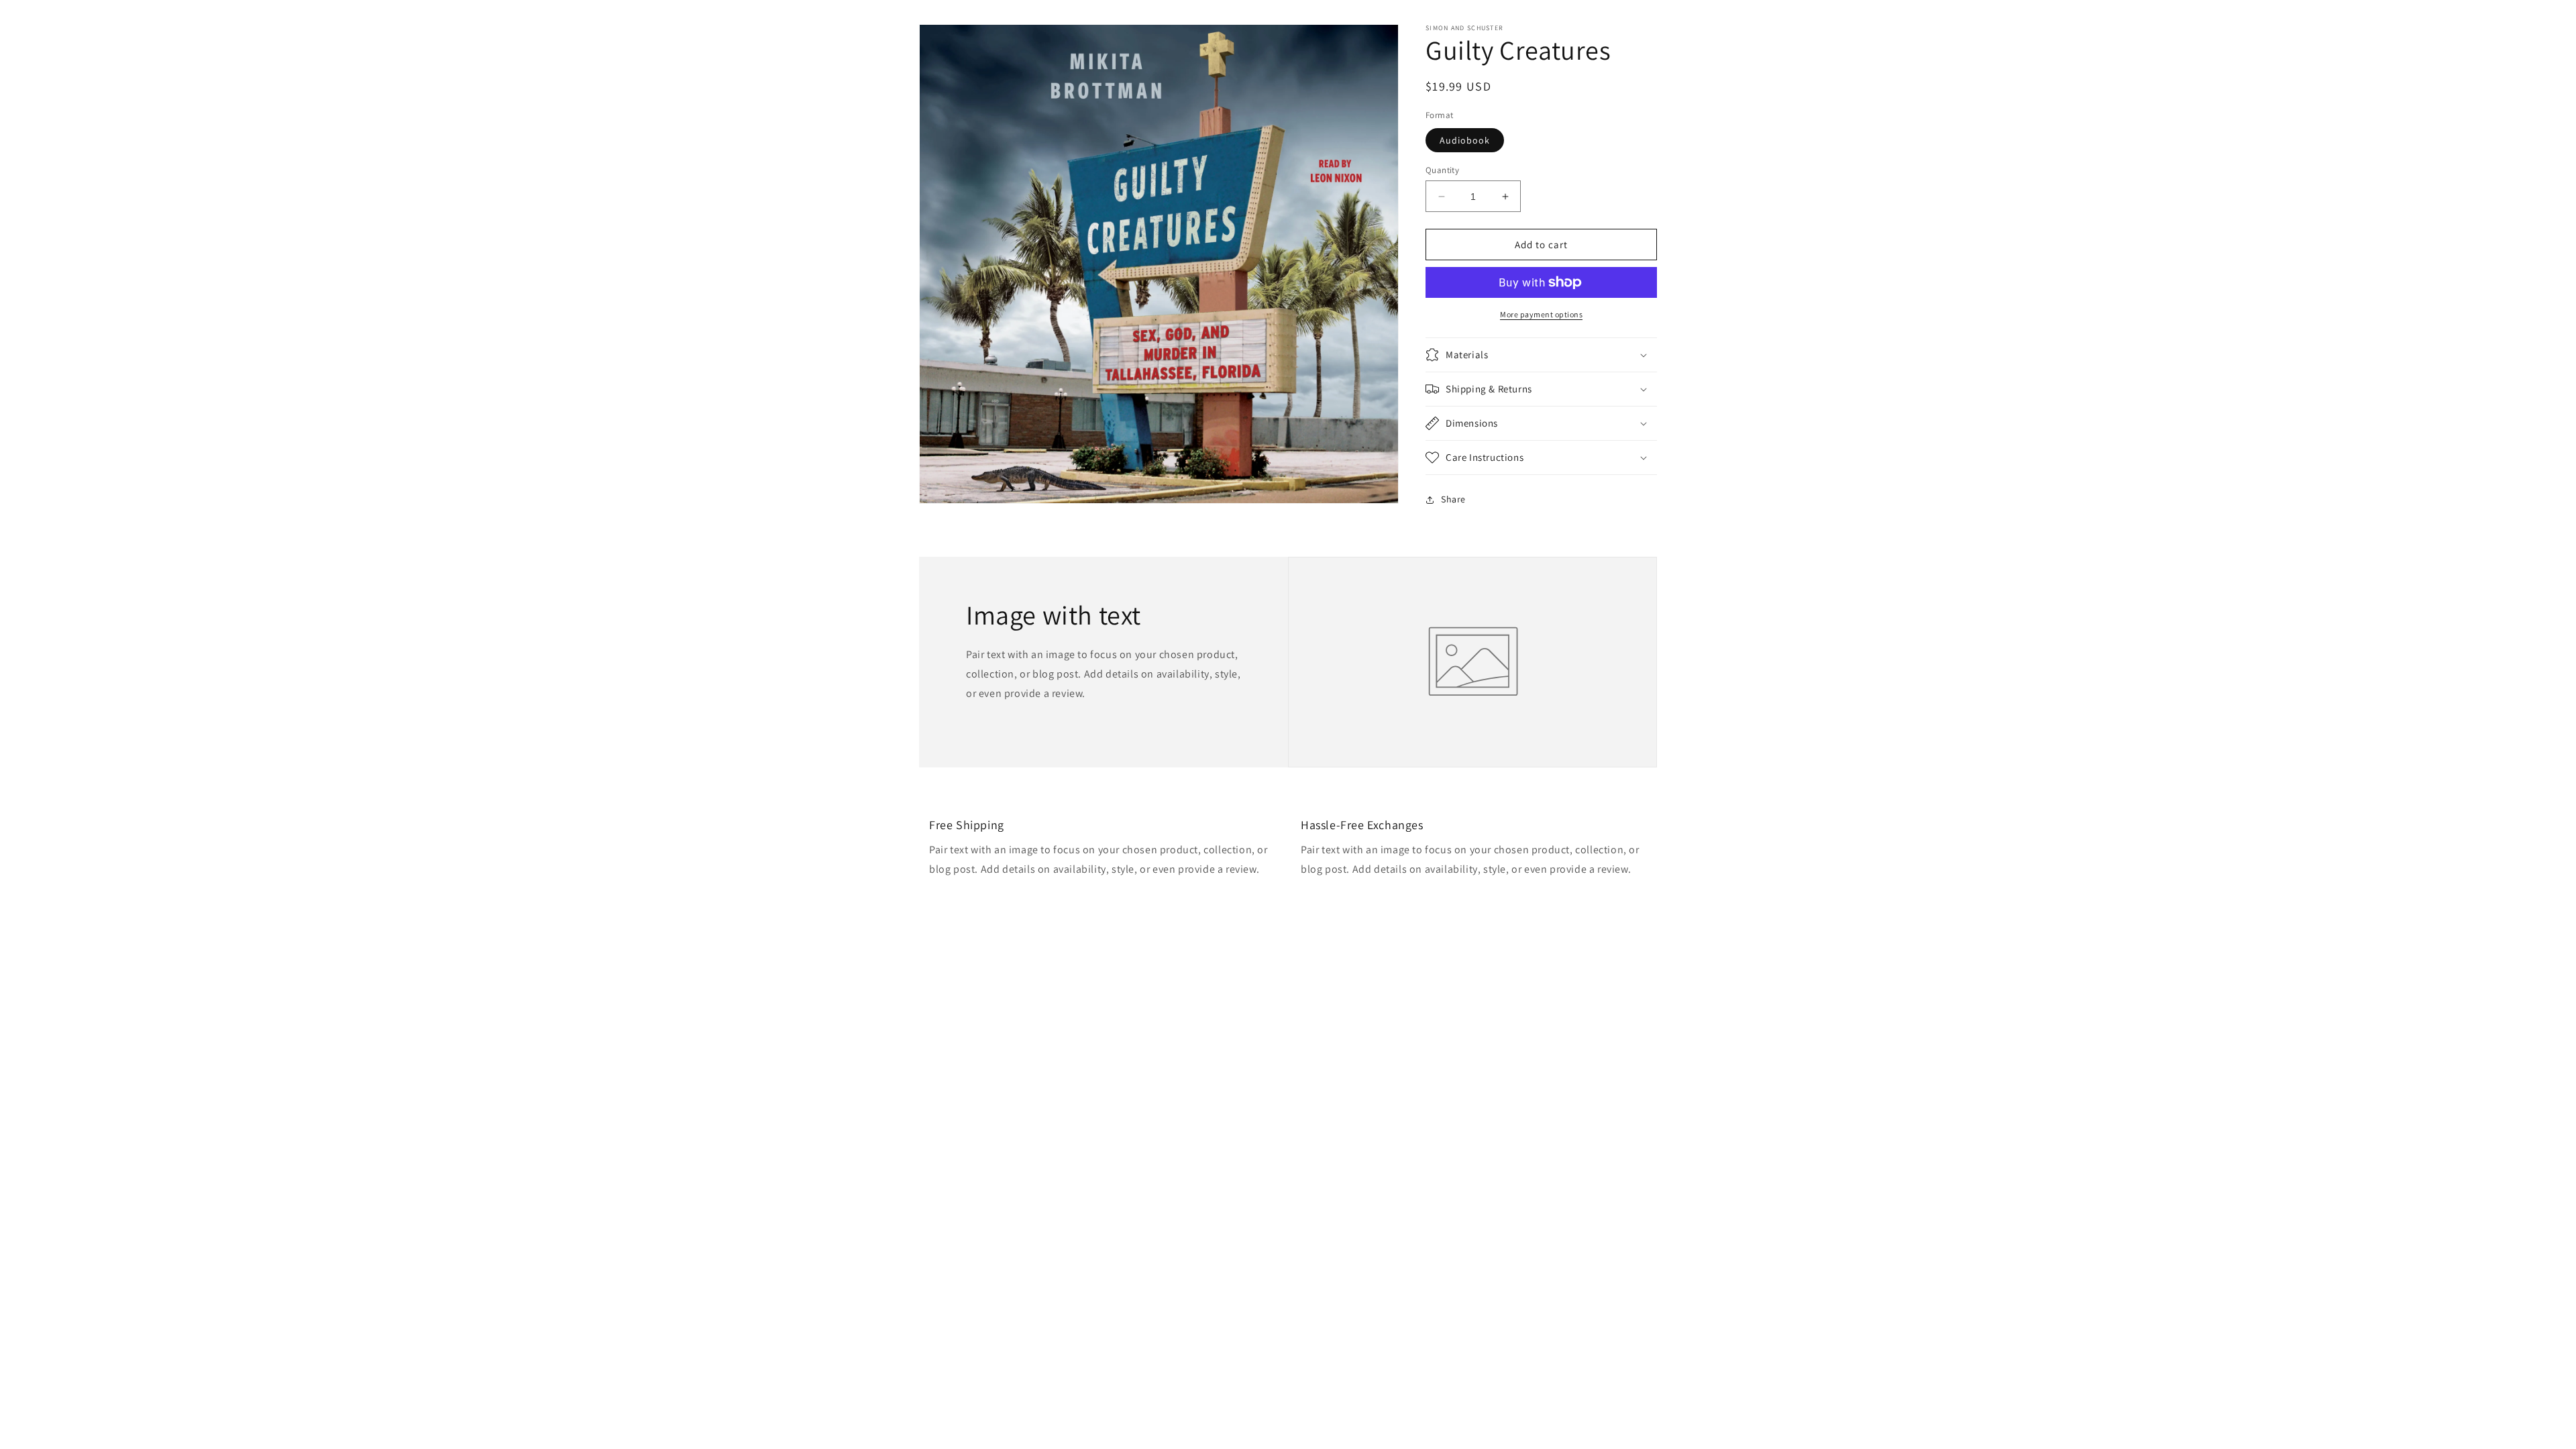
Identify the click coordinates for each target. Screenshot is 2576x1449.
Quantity (1442, 170)
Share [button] (1453, 499)
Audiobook (1465, 140)
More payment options (1541, 314)
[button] (1541, 355)
